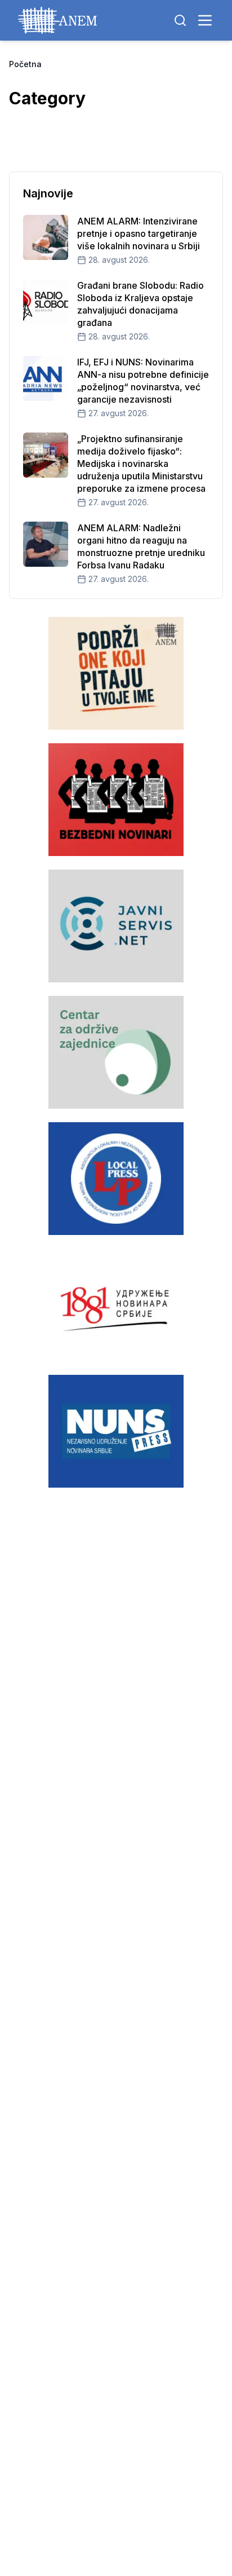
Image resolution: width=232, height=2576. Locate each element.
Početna (25, 64)
